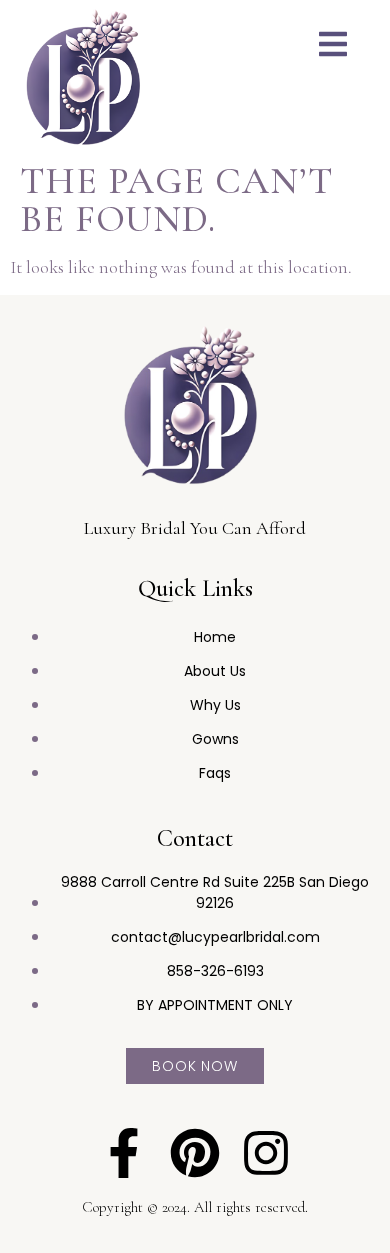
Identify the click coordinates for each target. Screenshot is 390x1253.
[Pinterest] (195, 1153)
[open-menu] (333, 47)
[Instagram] (266, 1153)
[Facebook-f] (124, 1153)
